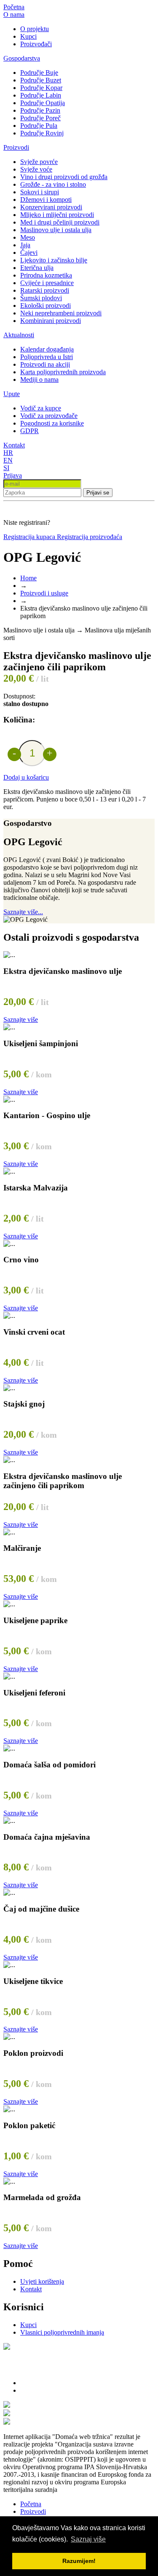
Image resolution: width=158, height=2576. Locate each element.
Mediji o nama (39, 380)
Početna (14, 7)
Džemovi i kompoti (46, 200)
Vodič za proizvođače (49, 416)
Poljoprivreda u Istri (47, 357)
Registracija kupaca (30, 537)
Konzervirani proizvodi (51, 207)
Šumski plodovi (41, 298)
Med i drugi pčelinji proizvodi (60, 222)
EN (8, 460)
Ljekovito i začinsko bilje (54, 260)
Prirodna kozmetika (46, 275)
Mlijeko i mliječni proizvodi (57, 215)
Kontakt (14, 445)
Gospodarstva (22, 58)
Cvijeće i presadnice (47, 283)
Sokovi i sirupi (40, 192)
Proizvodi (16, 147)
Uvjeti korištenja (42, 2281)
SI (6, 468)
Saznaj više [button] (88, 2539)
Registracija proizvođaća (90, 537)
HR (8, 453)
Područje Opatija (43, 103)
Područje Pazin (40, 110)
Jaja (25, 245)
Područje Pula (39, 126)
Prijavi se (98, 493)
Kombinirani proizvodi (51, 321)
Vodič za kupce (41, 408)
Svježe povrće (39, 162)
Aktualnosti (19, 335)
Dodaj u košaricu (26, 777)
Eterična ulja (37, 268)
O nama (14, 15)
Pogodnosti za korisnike (52, 423)
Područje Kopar (41, 88)
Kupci (28, 36)
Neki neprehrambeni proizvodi (61, 313)
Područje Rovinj (42, 133)
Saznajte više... (23, 912)
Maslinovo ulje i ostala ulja (56, 230)
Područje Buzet (41, 80)
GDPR (29, 431)
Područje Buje (39, 73)
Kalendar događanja (47, 349)
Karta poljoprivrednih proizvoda (63, 372)
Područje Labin (41, 95)
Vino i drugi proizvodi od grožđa (64, 177)
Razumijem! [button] (79, 2561)
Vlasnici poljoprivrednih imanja (62, 2332)
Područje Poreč (40, 118)
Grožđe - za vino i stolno (53, 184)
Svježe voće (36, 169)
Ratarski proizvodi (45, 290)
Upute (12, 394)
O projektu (35, 29)
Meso (28, 237)
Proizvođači (36, 44)
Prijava (13, 475)
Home (28, 578)
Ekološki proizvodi (46, 305)
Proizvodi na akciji (45, 364)
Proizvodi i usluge (44, 593)
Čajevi (29, 253)
